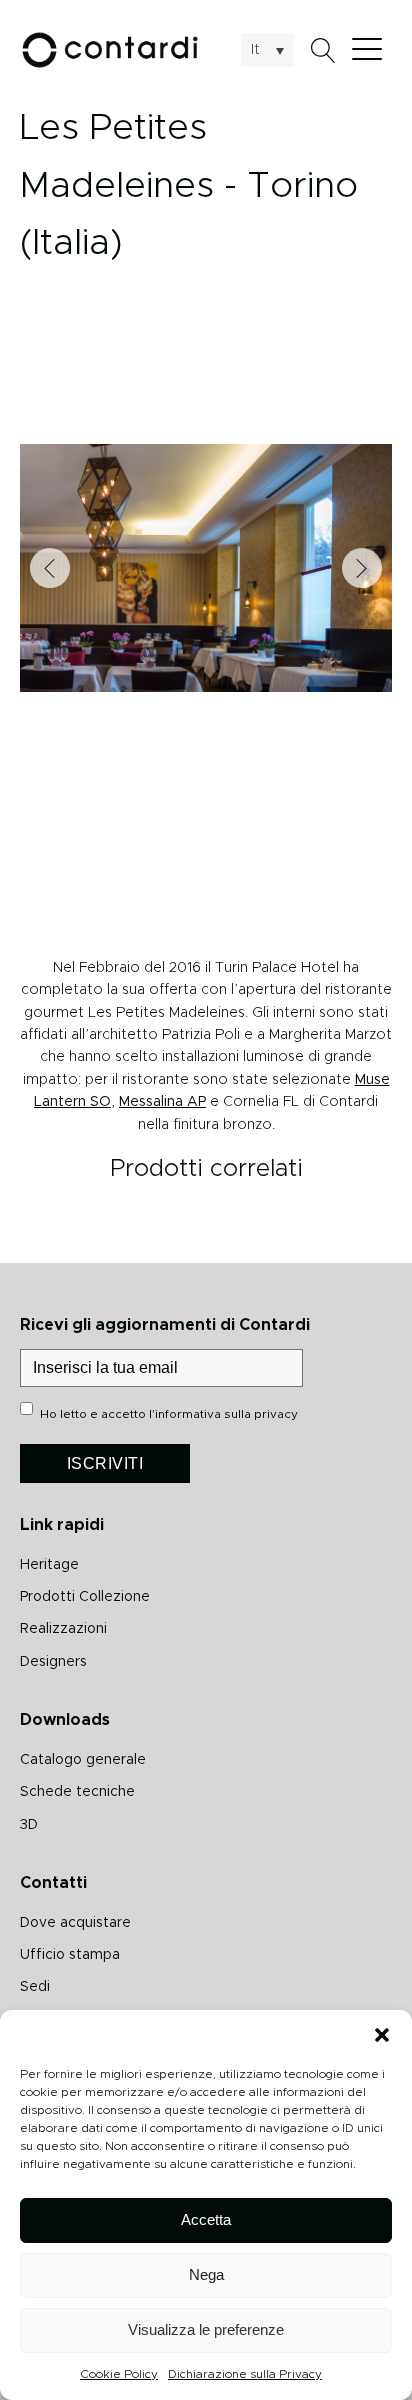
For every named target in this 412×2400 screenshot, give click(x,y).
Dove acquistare (75, 1923)
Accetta (206, 2219)
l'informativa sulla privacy (223, 1414)
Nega (206, 2274)
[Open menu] (372, 50)
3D (29, 1825)
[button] (382, 2035)
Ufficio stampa (70, 1955)
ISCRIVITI (105, 1463)
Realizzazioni (63, 1629)
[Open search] (323, 50)
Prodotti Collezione (85, 1597)
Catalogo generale (83, 1760)
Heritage (49, 1565)
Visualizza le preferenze (206, 2329)
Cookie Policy (119, 2374)
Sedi (35, 1987)
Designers (53, 1662)
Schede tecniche (77, 1792)
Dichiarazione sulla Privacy (245, 2374)
